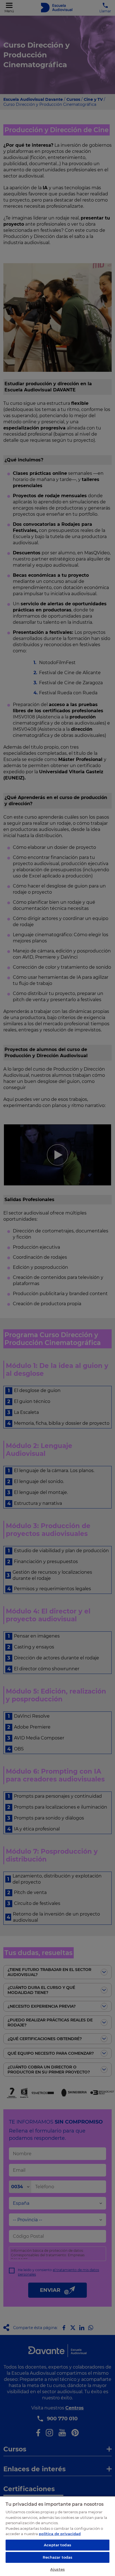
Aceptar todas (57, 2545)
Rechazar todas (58, 2557)
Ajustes (57, 2569)
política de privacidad (60, 2534)
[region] (57, 2536)
